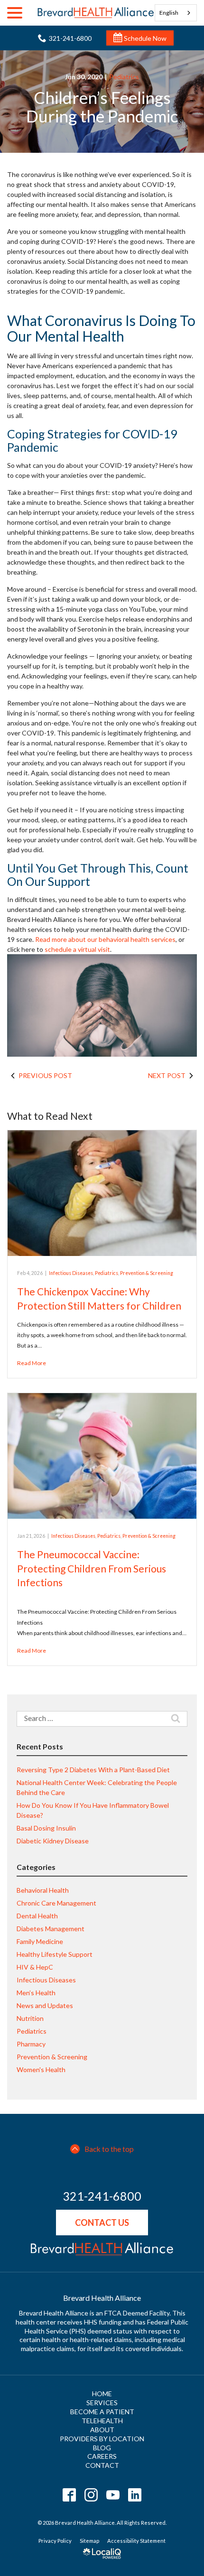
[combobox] (176, 13)
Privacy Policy (55, 2541)
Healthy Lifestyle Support (55, 1954)
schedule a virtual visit (77, 949)
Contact (102, 2465)
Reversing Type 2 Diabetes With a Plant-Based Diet (93, 1770)
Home (102, 2394)
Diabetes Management (51, 1929)
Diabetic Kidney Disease (53, 1841)
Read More (32, 1363)
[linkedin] (135, 2495)
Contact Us (102, 2223)
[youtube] (113, 2495)
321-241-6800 (102, 2196)
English (169, 13)
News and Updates (45, 2005)
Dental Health (37, 1916)
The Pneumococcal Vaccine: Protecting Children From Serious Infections (92, 1568)
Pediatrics (124, 77)
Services (102, 2403)
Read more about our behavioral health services (105, 939)
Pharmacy (31, 2044)
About (102, 2430)
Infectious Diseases (71, 1273)
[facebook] (70, 2495)
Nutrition (30, 2018)
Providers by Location (102, 2439)
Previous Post (45, 1075)
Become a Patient (102, 2412)
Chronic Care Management (56, 1903)
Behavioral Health (43, 1890)
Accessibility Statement (136, 2541)
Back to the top (109, 2149)
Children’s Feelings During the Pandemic (102, 107)
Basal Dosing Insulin (46, 1828)
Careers (102, 2456)
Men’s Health (36, 1993)
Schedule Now (144, 38)
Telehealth (102, 2421)
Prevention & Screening (147, 1273)
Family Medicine (40, 1941)
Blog (102, 2448)
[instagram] (91, 2495)
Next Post (167, 1075)
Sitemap (89, 2541)
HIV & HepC (35, 1967)
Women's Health (41, 2069)
